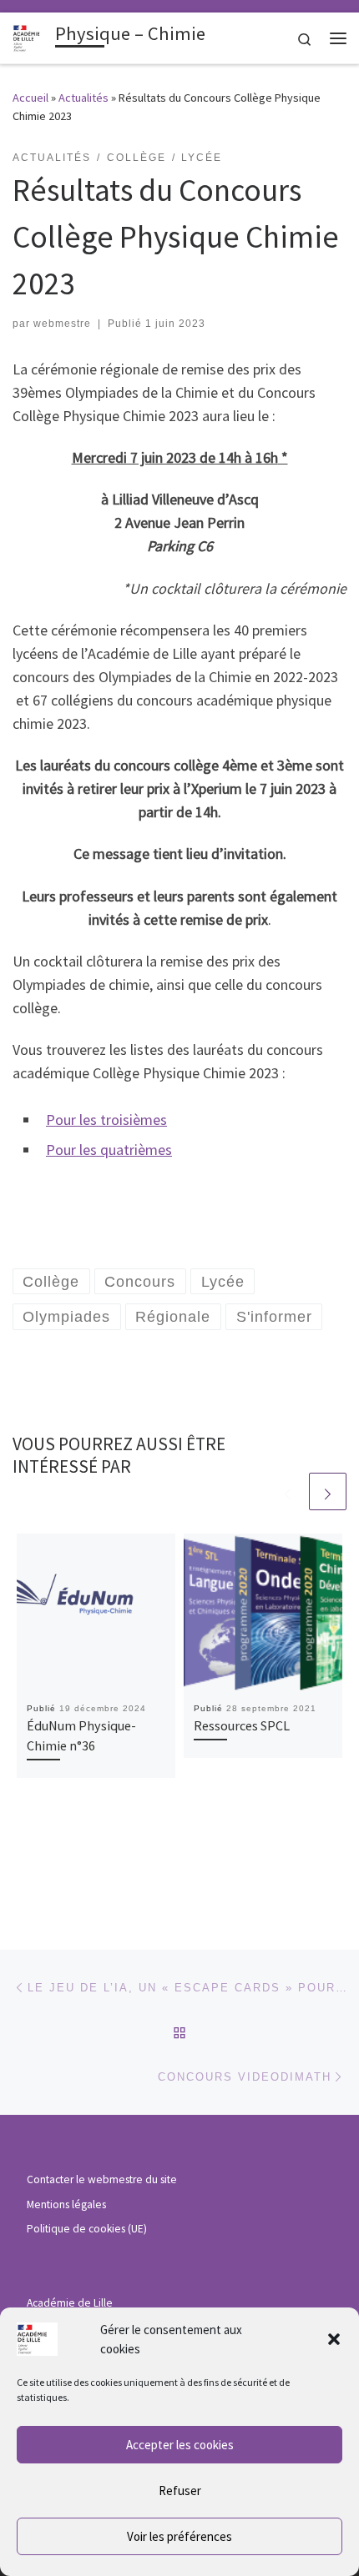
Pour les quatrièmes (109, 1150)
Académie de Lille (70, 2303)
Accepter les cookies (180, 2445)
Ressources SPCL (242, 1725)
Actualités (83, 98)
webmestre (62, 324)
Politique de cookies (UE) (87, 2229)
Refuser (180, 2491)
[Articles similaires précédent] (288, 1491)
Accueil (30, 98)
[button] (334, 2339)
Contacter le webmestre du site (102, 2179)
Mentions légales (66, 2204)
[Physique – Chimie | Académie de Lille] (31, 36)
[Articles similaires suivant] (328, 1491)
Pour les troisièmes (106, 1120)
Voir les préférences (179, 2536)
